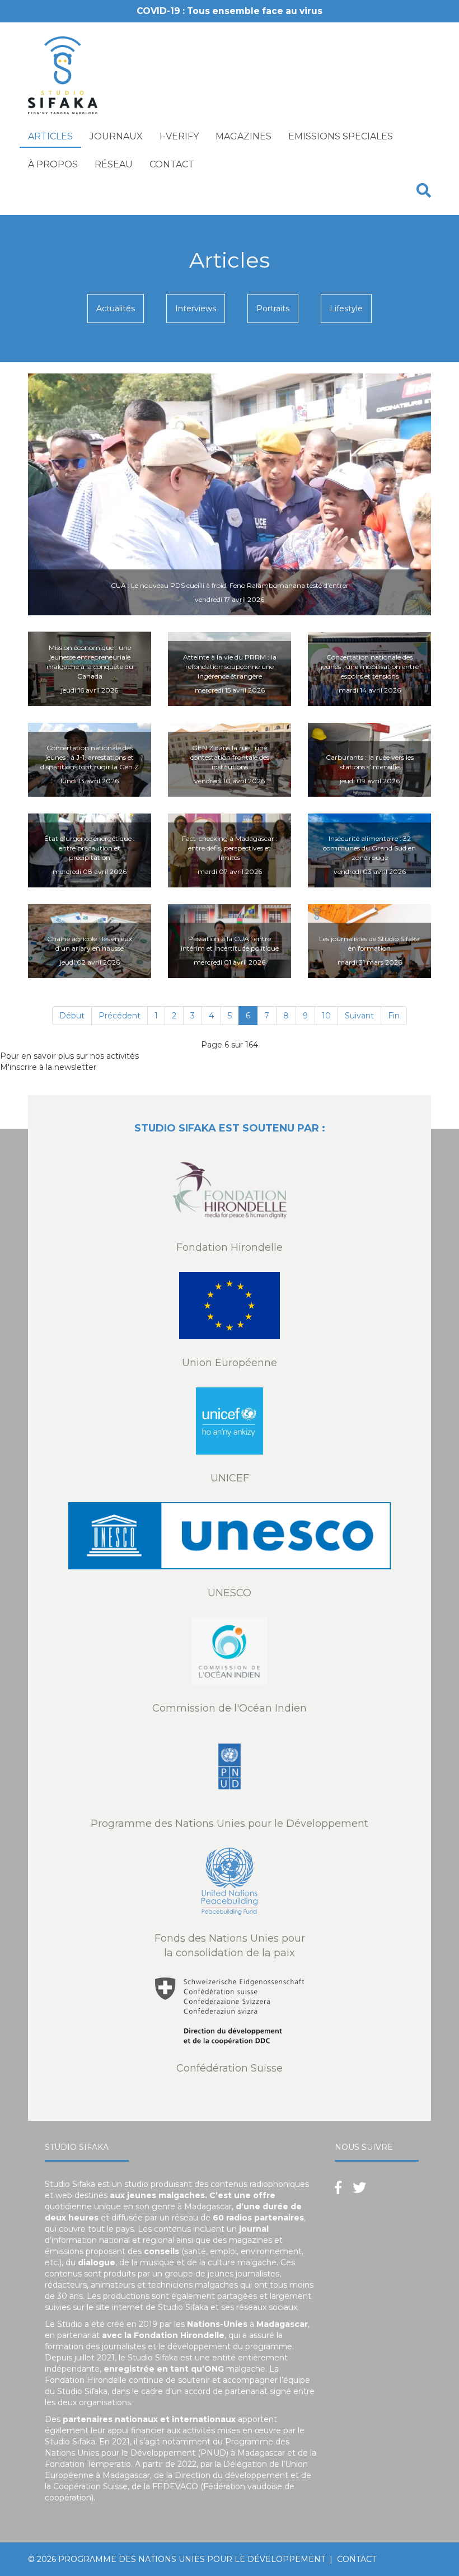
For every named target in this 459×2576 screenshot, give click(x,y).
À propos (53, 164)
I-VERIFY (179, 136)
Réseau (114, 164)
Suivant (359, 1016)
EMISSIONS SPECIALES (341, 136)
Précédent (120, 1016)
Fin (394, 1016)
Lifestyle (346, 308)
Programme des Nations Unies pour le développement (192, 2559)
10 (326, 1016)
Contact (172, 164)
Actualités (116, 308)
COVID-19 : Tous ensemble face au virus (230, 11)
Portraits (273, 308)
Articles (50, 136)
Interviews (196, 308)
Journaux (116, 136)
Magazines (243, 136)
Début (72, 1016)
